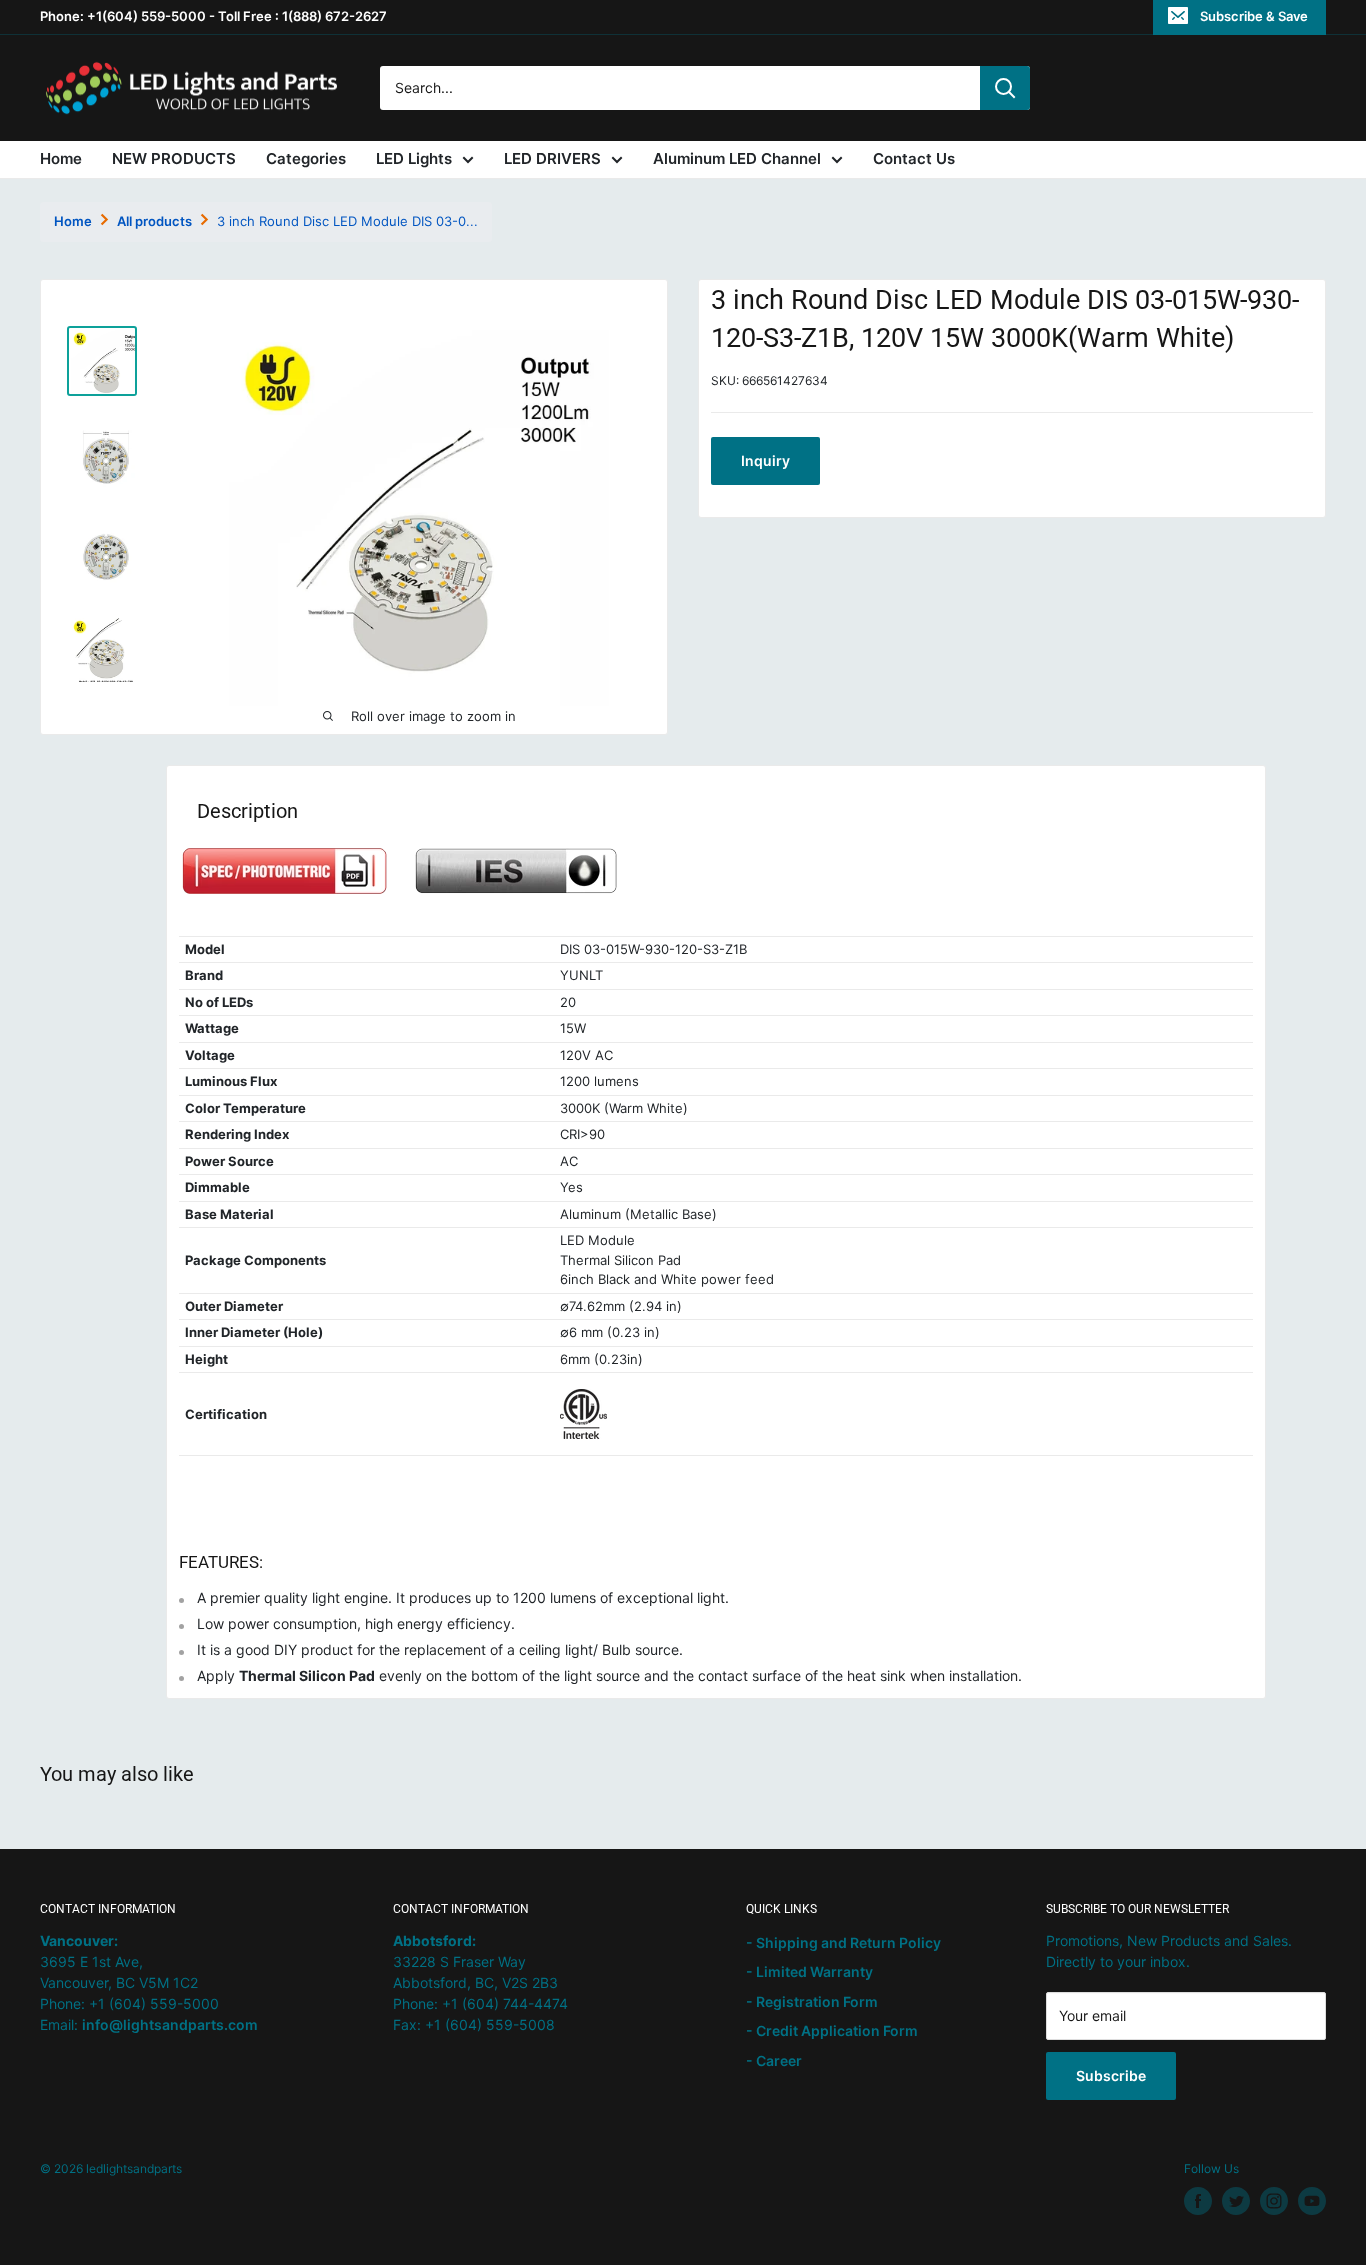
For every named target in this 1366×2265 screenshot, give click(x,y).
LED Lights (414, 158)
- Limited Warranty (809, 1971)
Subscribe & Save (1254, 16)
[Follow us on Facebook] (1198, 2201)
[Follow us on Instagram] (1274, 2201)
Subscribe (1111, 2075)
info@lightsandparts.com (170, 2024)
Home (61, 158)
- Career (774, 2060)
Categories (306, 158)
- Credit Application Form (832, 2030)
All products (154, 221)
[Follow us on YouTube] (1312, 2201)
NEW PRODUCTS (174, 158)
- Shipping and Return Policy (843, 1942)
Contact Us (914, 158)
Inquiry (765, 460)
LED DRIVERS (552, 158)
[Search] (1005, 88)
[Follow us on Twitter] (1236, 2201)
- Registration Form (812, 2001)
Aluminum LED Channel (737, 158)
